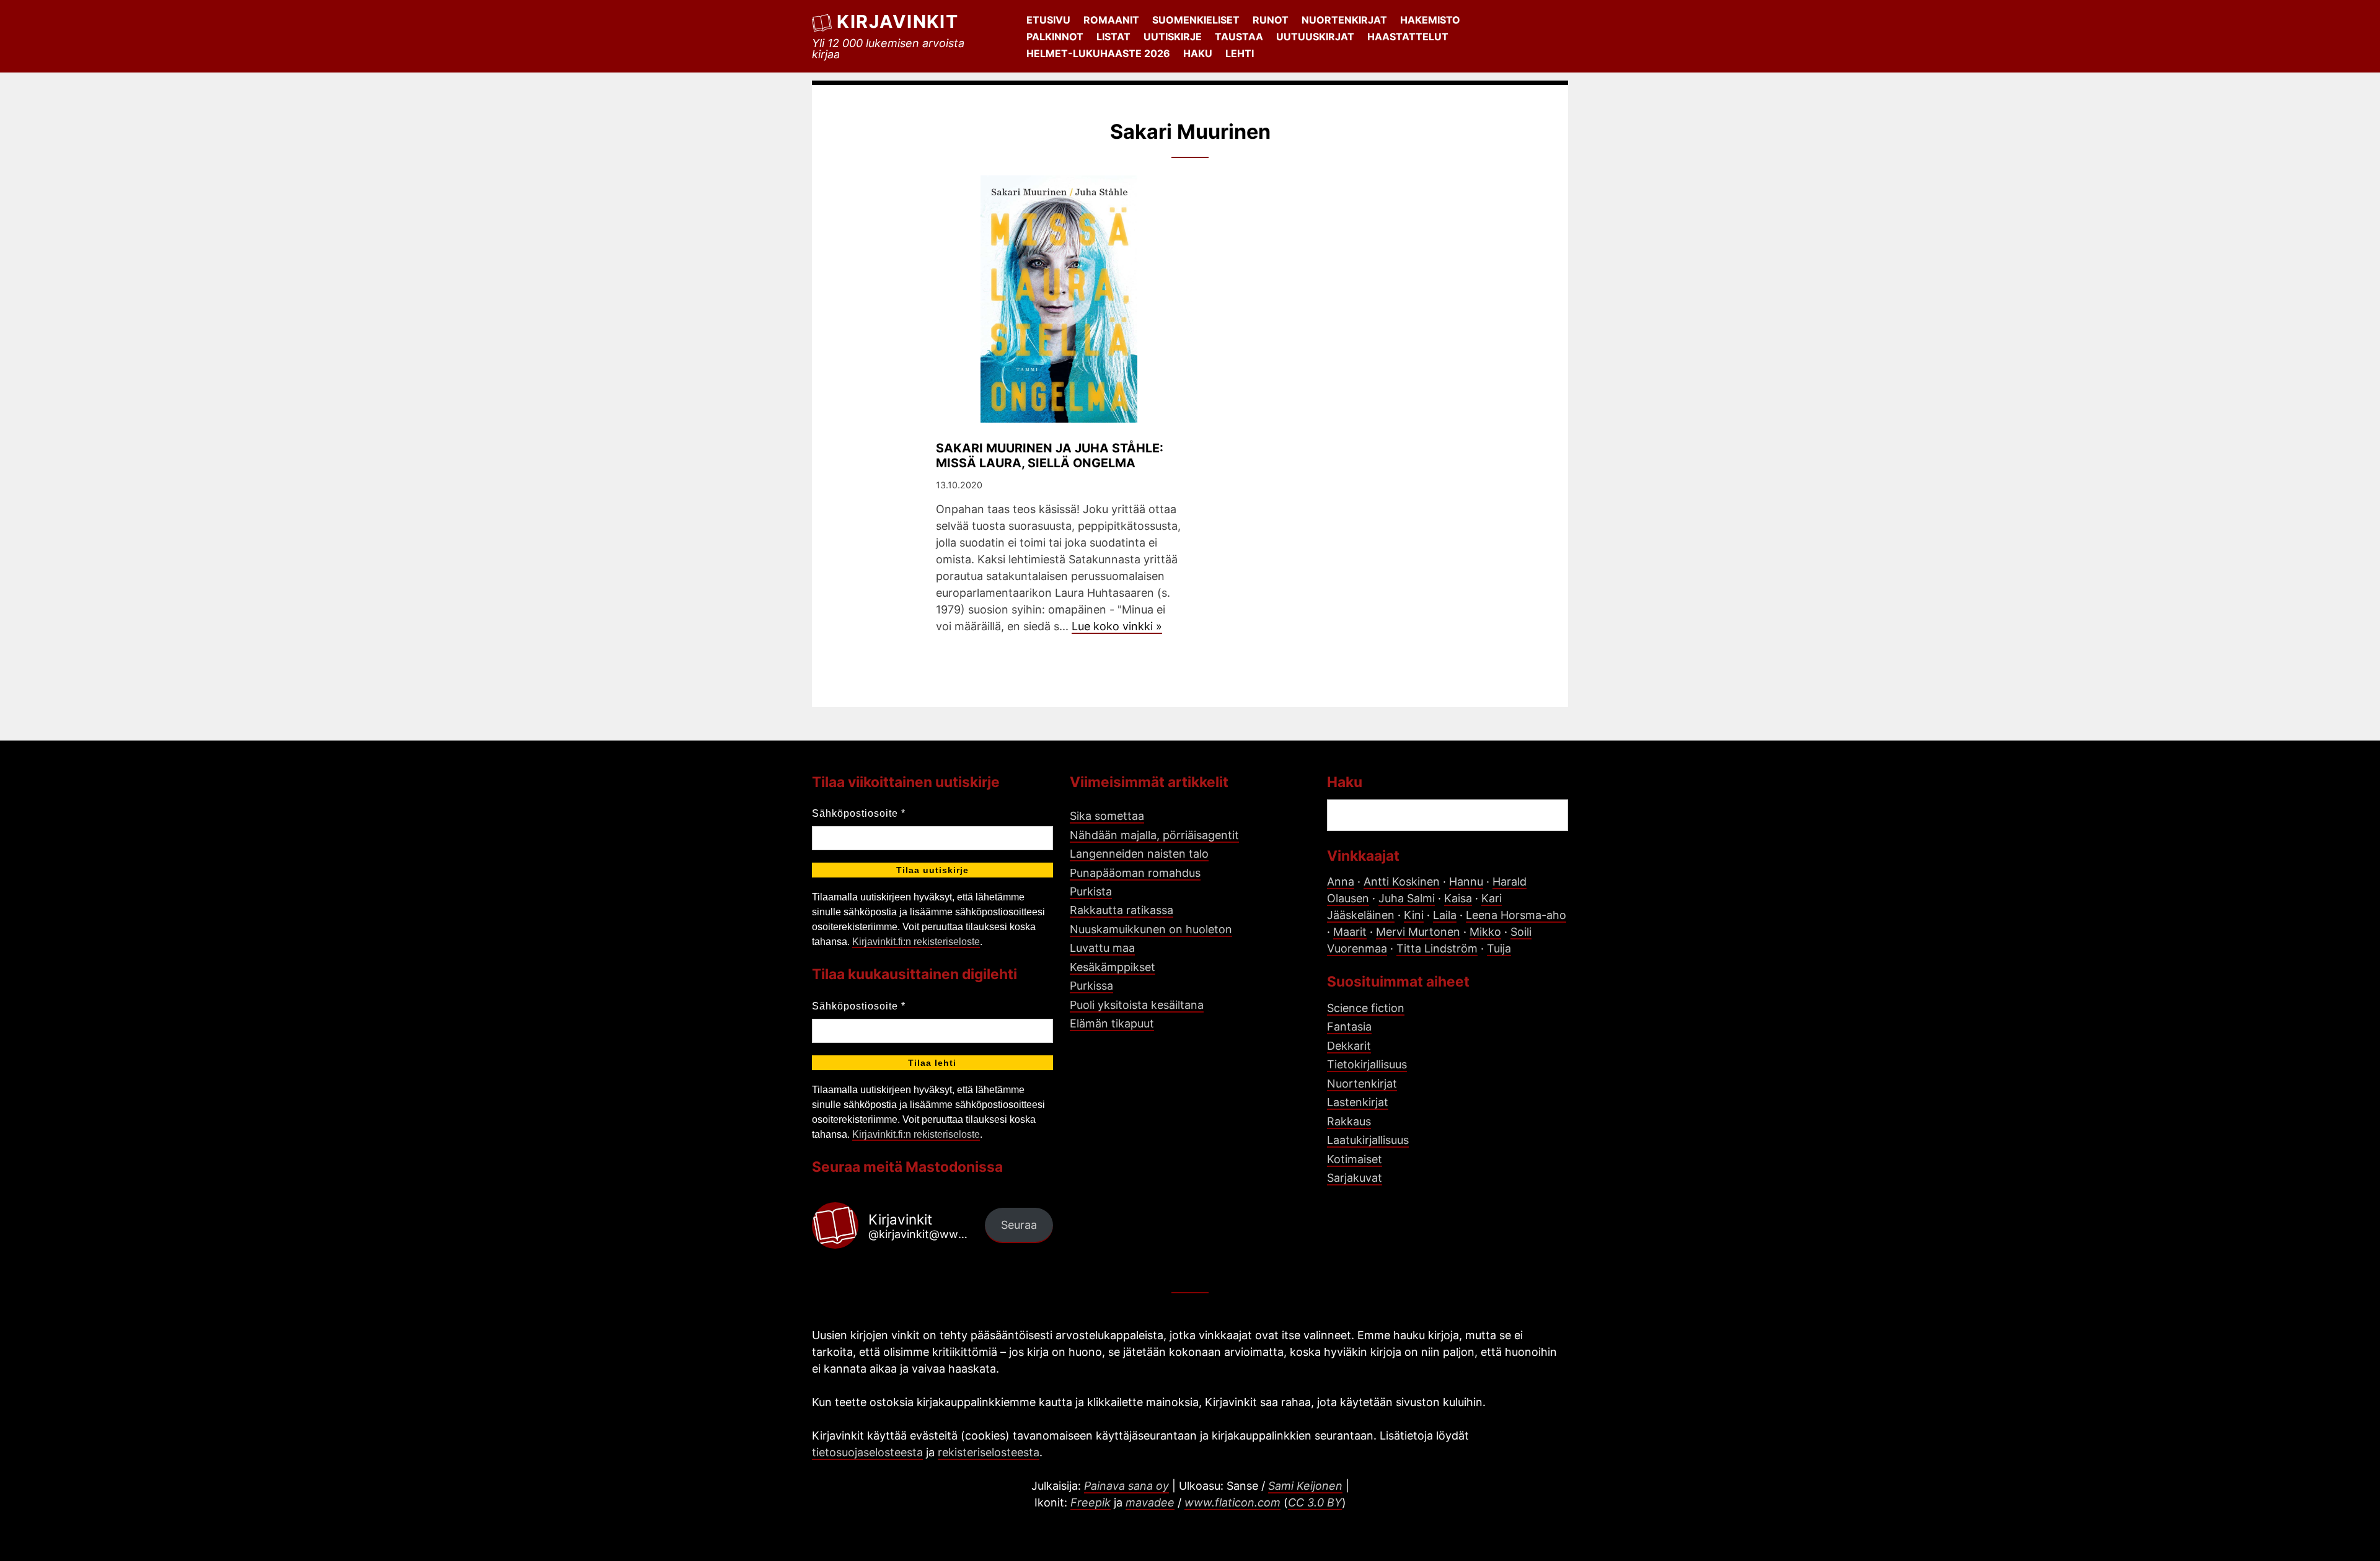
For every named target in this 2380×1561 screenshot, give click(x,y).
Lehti (1240, 53)
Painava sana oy (1126, 1486)
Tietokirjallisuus (1367, 1064)
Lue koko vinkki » (1117, 626)
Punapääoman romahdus (1135, 873)
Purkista (1091, 891)
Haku (1198, 53)
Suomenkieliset (1196, 20)
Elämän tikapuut (1112, 1023)
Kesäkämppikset (1113, 967)
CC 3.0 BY (1315, 1502)
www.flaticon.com (1232, 1502)
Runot (1271, 20)
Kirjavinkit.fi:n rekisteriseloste (916, 942)
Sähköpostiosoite (859, 813)
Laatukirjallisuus (1368, 1140)
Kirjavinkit (897, 21)
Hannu (1466, 882)
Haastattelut (1408, 37)
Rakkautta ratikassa (1122, 910)
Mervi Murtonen (1418, 932)
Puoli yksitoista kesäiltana (1137, 1005)
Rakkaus (1349, 1121)
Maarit (1350, 932)
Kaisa (1458, 898)
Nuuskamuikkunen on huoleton (1151, 929)
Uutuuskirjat (1315, 37)
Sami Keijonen (1305, 1486)
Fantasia (1349, 1027)
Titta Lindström (1437, 948)
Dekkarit (1349, 1046)
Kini (1414, 915)
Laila (1445, 915)
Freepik (1091, 1502)
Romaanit (1111, 20)
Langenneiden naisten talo (1139, 854)
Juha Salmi (1407, 898)
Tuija (1499, 948)
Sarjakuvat (1355, 1178)
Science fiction (1366, 1008)
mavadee (1150, 1502)
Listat (1113, 37)
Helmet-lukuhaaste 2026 (1098, 53)
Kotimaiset (1355, 1159)
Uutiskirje (1173, 37)
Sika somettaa (1107, 816)
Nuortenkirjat (1344, 20)
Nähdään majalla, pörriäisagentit (1154, 835)
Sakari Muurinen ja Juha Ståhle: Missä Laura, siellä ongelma (1050, 455)
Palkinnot (1055, 37)
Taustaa (1239, 37)
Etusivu (1048, 20)
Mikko (1485, 932)
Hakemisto (1430, 20)
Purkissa (1091, 986)
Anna (1341, 882)
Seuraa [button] (1019, 1225)
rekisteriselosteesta (989, 1452)
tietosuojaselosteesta (867, 1452)
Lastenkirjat (1358, 1102)
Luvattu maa (1102, 948)
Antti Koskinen (1402, 882)
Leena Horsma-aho (1516, 915)
